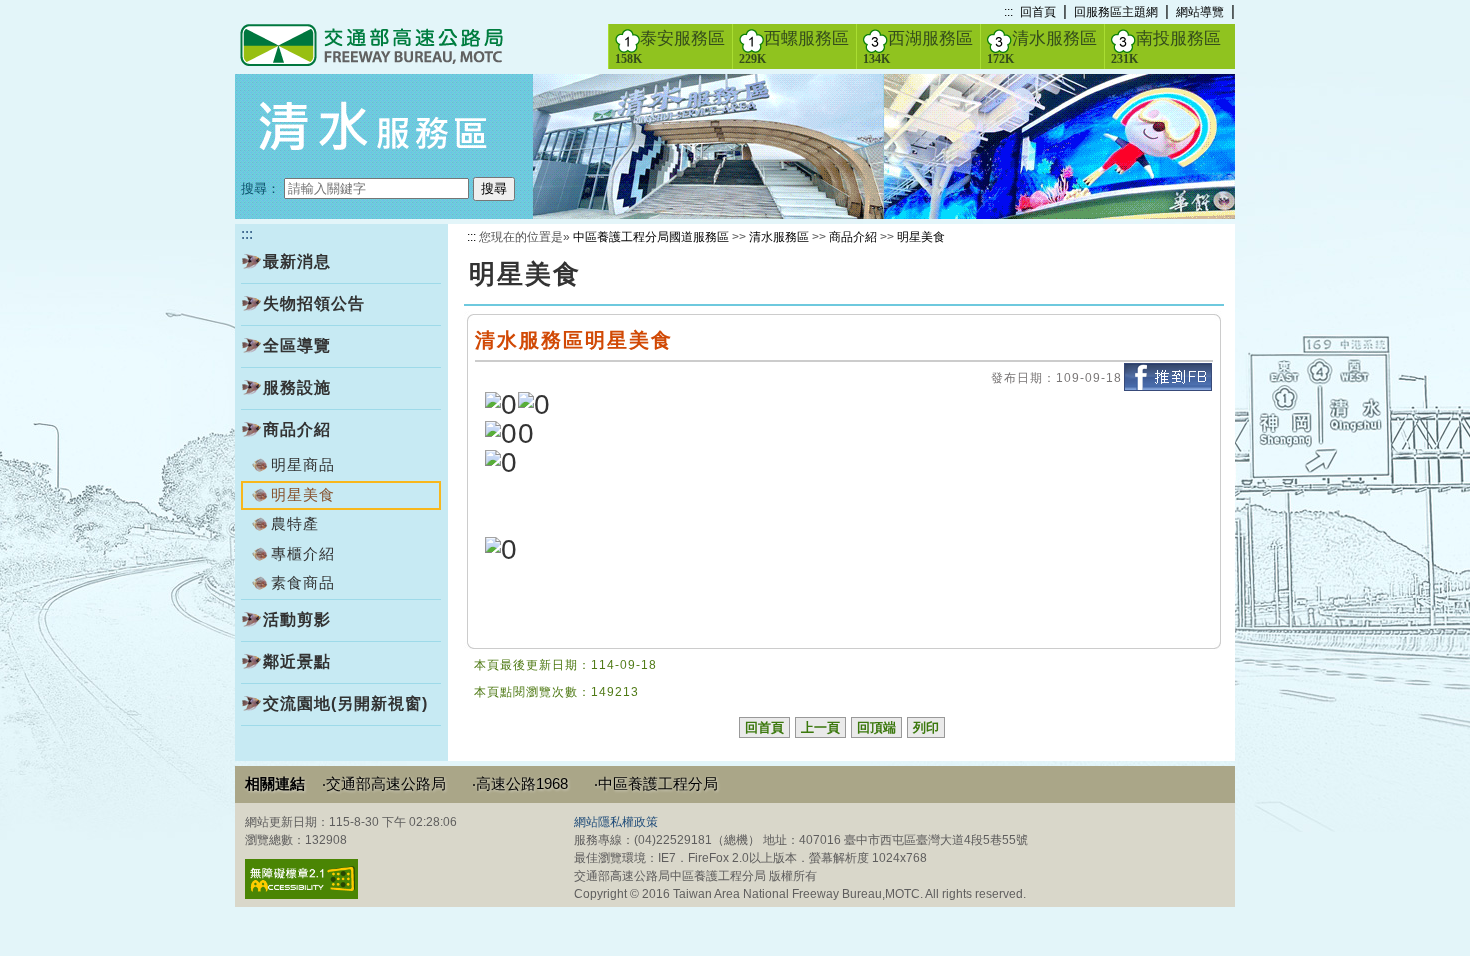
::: (1008, 12)
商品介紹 (297, 429)
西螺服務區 (794, 47)
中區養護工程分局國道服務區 (651, 237)
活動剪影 (297, 619)
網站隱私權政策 (616, 822)
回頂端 (876, 727)
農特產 (295, 523)
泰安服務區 (670, 47)
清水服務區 (1042, 47)
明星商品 (303, 464)
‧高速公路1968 (520, 783)
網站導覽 (1200, 12)
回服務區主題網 (1116, 12)
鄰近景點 (297, 661)
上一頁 (820, 727)
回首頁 (1038, 12)
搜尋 (494, 188)
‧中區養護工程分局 (656, 783)
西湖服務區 (918, 47)
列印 (926, 727)
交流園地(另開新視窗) (345, 703)
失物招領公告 (314, 303)
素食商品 (303, 582)
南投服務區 (1166, 47)
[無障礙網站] (301, 895)
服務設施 (297, 387)
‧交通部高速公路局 (384, 783)
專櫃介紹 (303, 553)
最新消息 (297, 261)
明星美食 (921, 237)
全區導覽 (297, 345)
